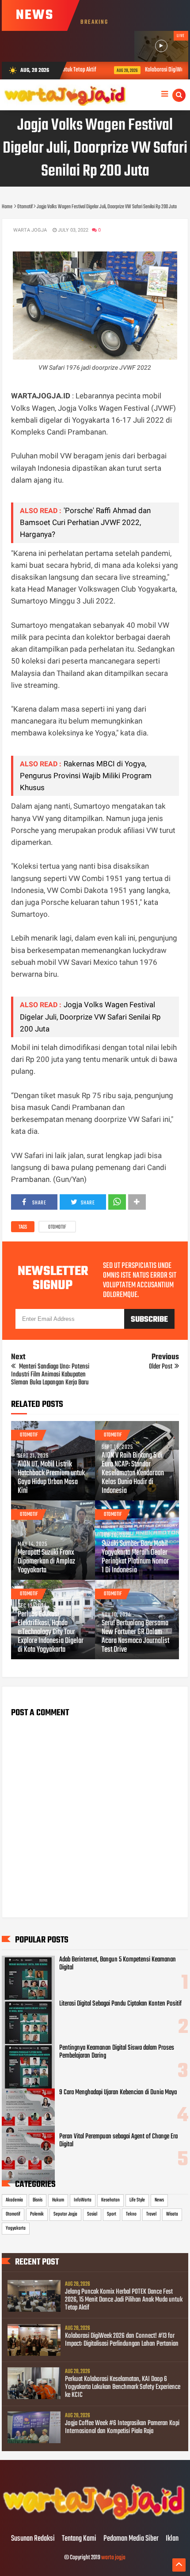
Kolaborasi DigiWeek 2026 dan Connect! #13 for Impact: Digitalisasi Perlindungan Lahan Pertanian (122, 2340)
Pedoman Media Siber (131, 2539)
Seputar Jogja (65, 2214)
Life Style (137, 2200)
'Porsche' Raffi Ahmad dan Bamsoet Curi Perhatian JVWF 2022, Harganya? (85, 522)
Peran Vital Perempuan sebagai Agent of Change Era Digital (118, 2141)
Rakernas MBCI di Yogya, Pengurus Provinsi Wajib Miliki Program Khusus (86, 776)
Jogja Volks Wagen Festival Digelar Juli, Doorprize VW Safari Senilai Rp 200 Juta (90, 1016)
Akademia (14, 2200)
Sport (112, 2214)
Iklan (172, 2539)
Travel (151, 2214)
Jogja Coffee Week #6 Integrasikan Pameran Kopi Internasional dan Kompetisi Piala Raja (122, 2427)
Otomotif (57, 1227)
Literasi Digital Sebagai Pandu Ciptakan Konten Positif (120, 2004)
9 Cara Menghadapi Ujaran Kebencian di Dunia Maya (118, 2092)
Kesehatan (110, 2200)
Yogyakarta (16, 2228)
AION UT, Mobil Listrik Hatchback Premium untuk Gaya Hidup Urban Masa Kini (51, 1478)
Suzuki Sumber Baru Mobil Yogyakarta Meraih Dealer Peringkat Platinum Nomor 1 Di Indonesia (135, 1557)
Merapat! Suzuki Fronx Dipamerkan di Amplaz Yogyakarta (46, 1562)
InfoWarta (83, 2200)
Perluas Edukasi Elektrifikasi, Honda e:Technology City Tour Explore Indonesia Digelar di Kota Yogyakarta (51, 1632)
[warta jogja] (95, 2520)
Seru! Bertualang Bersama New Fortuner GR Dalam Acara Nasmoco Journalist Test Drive (135, 1637)
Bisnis (38, 2200)
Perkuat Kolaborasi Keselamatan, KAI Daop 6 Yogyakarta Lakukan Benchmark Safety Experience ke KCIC (123, 2387)
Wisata (172, 2214)
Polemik (37, 2214)
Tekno (131, 2214)
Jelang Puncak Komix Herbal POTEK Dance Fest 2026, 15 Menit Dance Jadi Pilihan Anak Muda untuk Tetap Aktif (124, 2300)
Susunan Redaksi (33, 2539)
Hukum (58, 2200)
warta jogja (113, 2558)
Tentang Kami (79, 2539)
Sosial (92, 2214)
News (159, 2200)
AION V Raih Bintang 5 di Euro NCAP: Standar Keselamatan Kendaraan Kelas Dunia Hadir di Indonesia (133, 1474)
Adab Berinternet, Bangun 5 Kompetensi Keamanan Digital (118, 1964)
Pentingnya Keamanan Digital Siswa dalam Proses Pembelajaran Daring (117, 2052)
